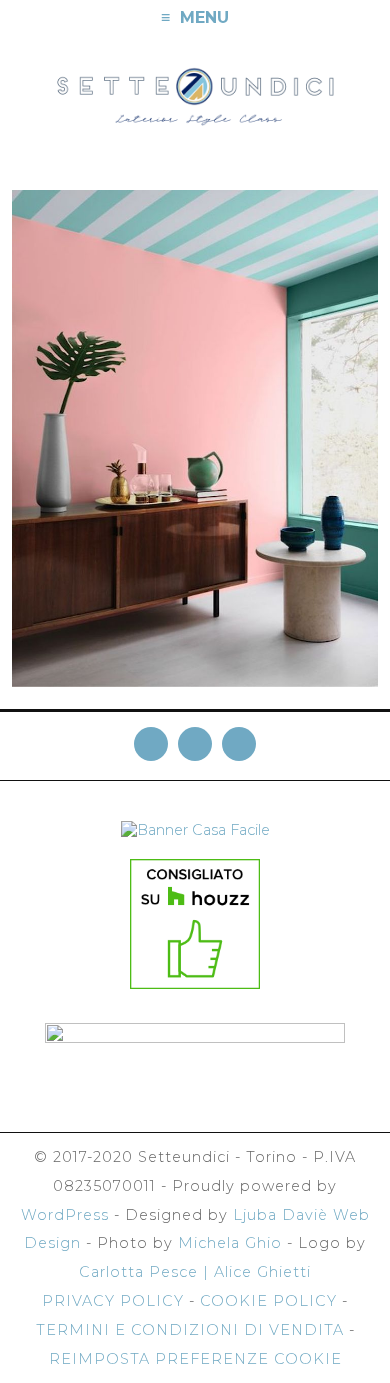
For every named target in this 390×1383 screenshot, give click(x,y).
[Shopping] (372, 18)
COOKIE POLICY (268, 1301)
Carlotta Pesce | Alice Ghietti (195, 1272)
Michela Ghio (230, 1243)
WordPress (65, 1215)
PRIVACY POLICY (113, 1301)
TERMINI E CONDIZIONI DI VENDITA (190, 1330)
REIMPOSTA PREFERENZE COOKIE (195, 1359)
